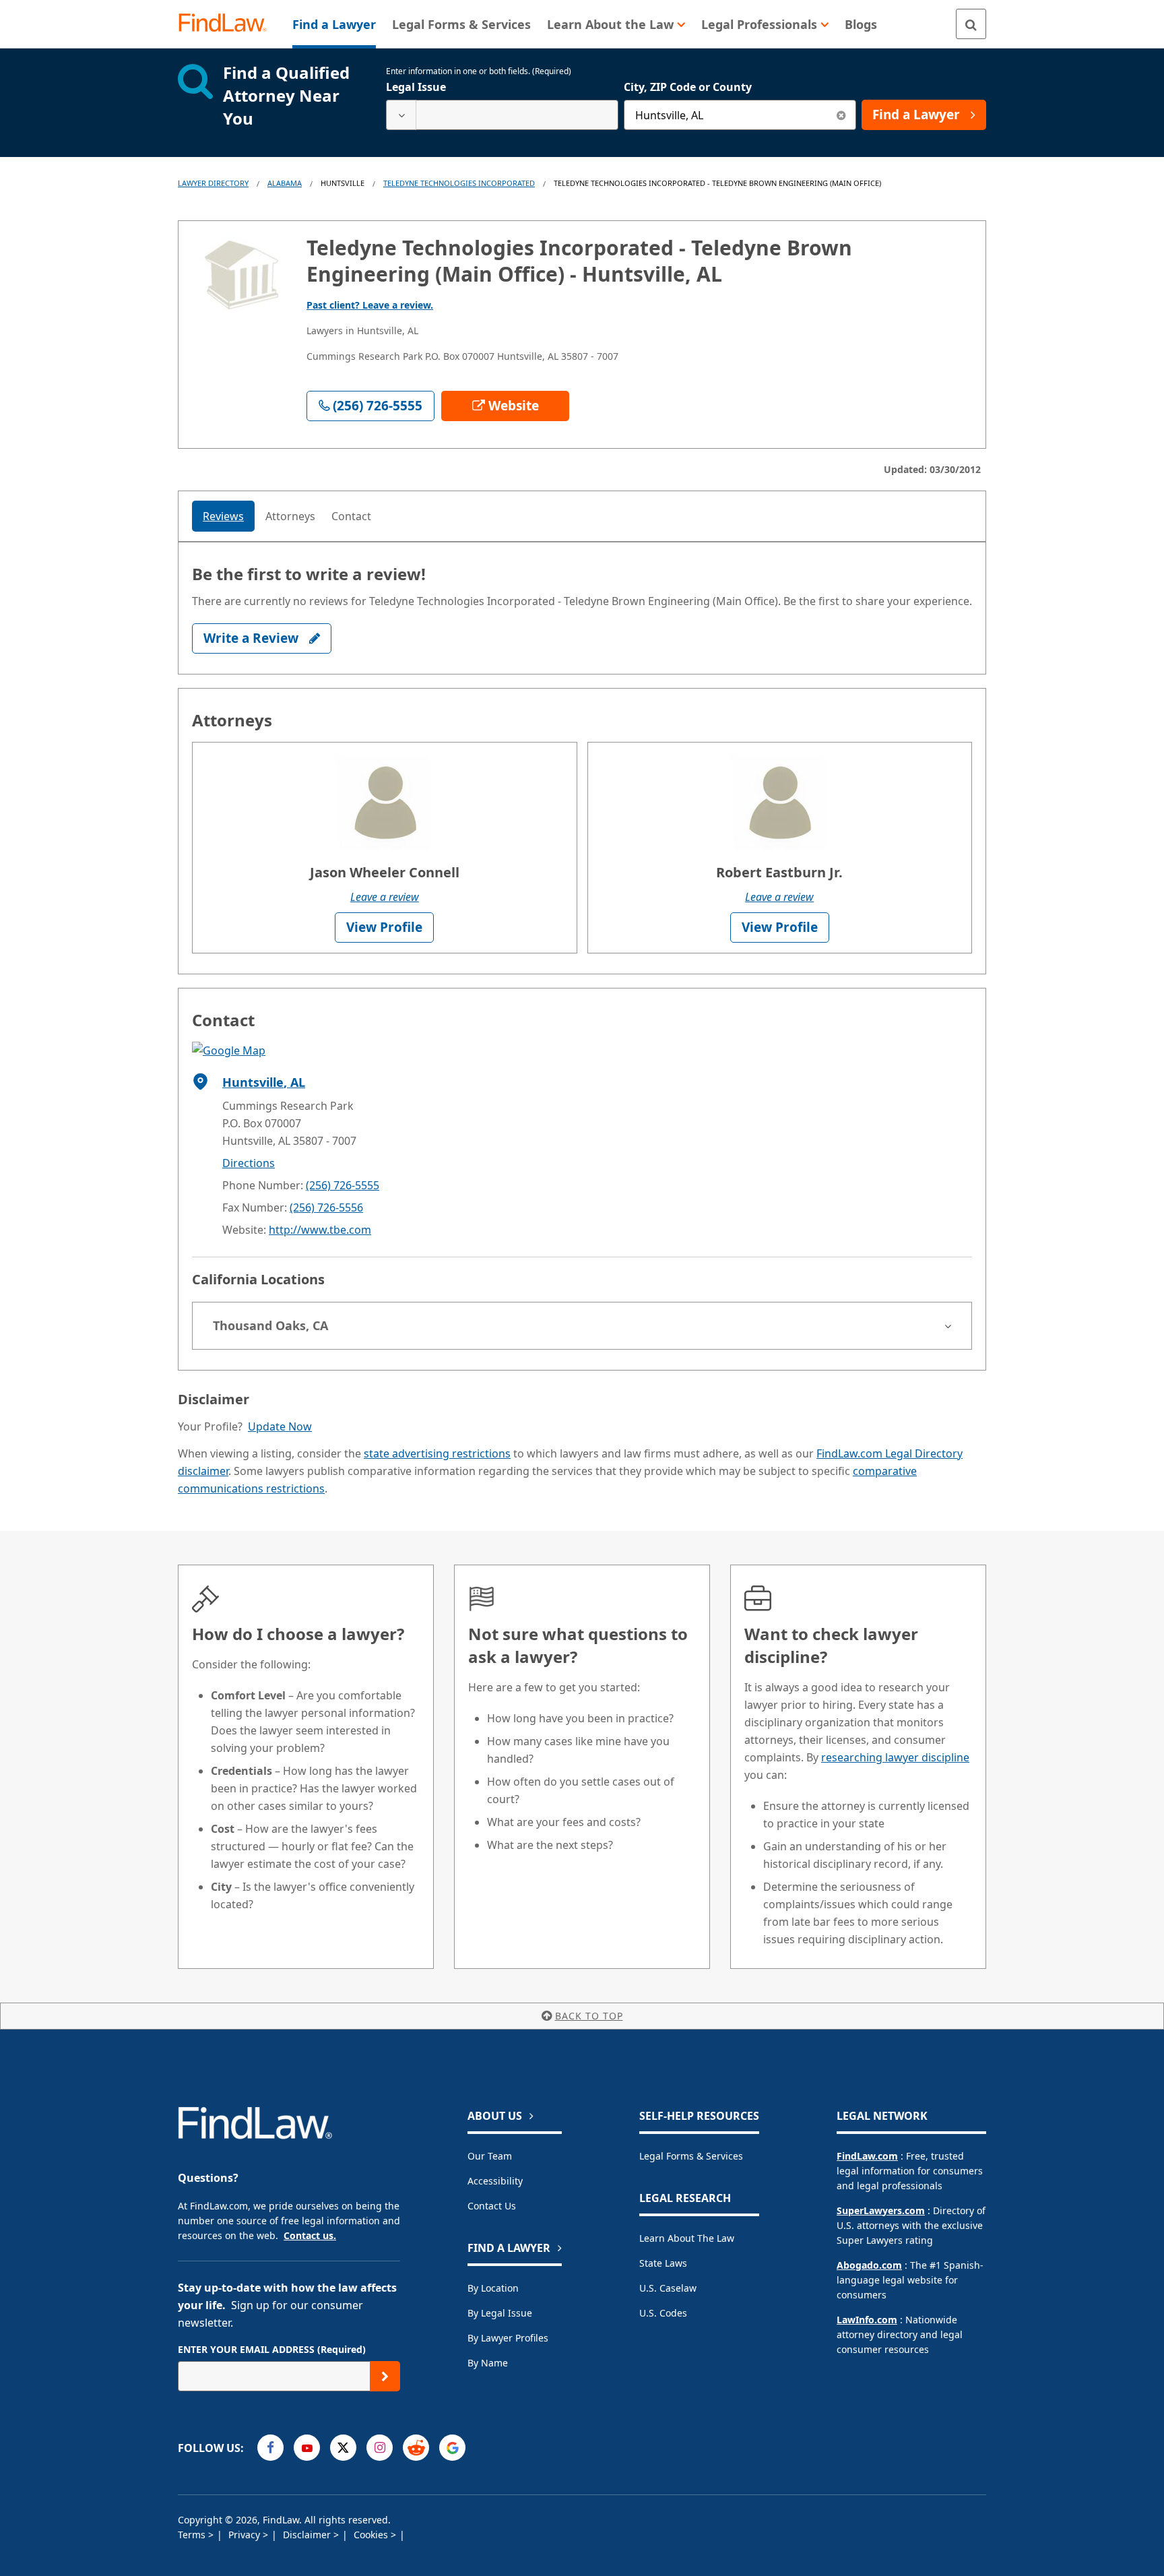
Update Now (280, 1426)
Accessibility (495, 2181)
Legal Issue (416, 87)
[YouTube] (307, 2448)
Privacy (246, 2535)
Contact (351, 516)
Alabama (285, 183)
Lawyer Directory (213, 183)
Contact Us (492, 2206)
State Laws (663, 2263)
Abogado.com (869, 2265)
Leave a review (385, 897)
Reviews (223, 516)
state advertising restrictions (437, 1453)
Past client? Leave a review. (370, 305)
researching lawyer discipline (895, 1757)
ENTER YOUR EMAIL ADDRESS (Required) (272, 2349)
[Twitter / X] (343, 2448)
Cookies (372, 2535)
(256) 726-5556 (326, 1207)
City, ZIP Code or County (688, 87)
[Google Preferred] (452, 2448)
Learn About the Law (687, 2238)
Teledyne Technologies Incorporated (459, 183)
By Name (488, 2363)
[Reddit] (416, 2448)
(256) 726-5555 (343, 1185)
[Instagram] (380, 2448)
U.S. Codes (663, 2313)
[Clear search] (841, 115)
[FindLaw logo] (228, 24)
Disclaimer (308, 2535)
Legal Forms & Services (691, 2156)
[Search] (971, 24)
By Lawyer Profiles (508, 2338)
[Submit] (385, 2376)
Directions (249, 1163)
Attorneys (290, 516)
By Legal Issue (500, 2313)
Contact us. (310, 2235)
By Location (493, 2288)
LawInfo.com (867, 2320)
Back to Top (589, 2016)
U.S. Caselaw (668, 2288)
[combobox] (502, 115)
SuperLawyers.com (881, 2210)
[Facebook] (270, 2448)
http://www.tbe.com (320, 1230)
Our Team (490, 2156)
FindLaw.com (867, 2156)
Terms (193, 2535)
